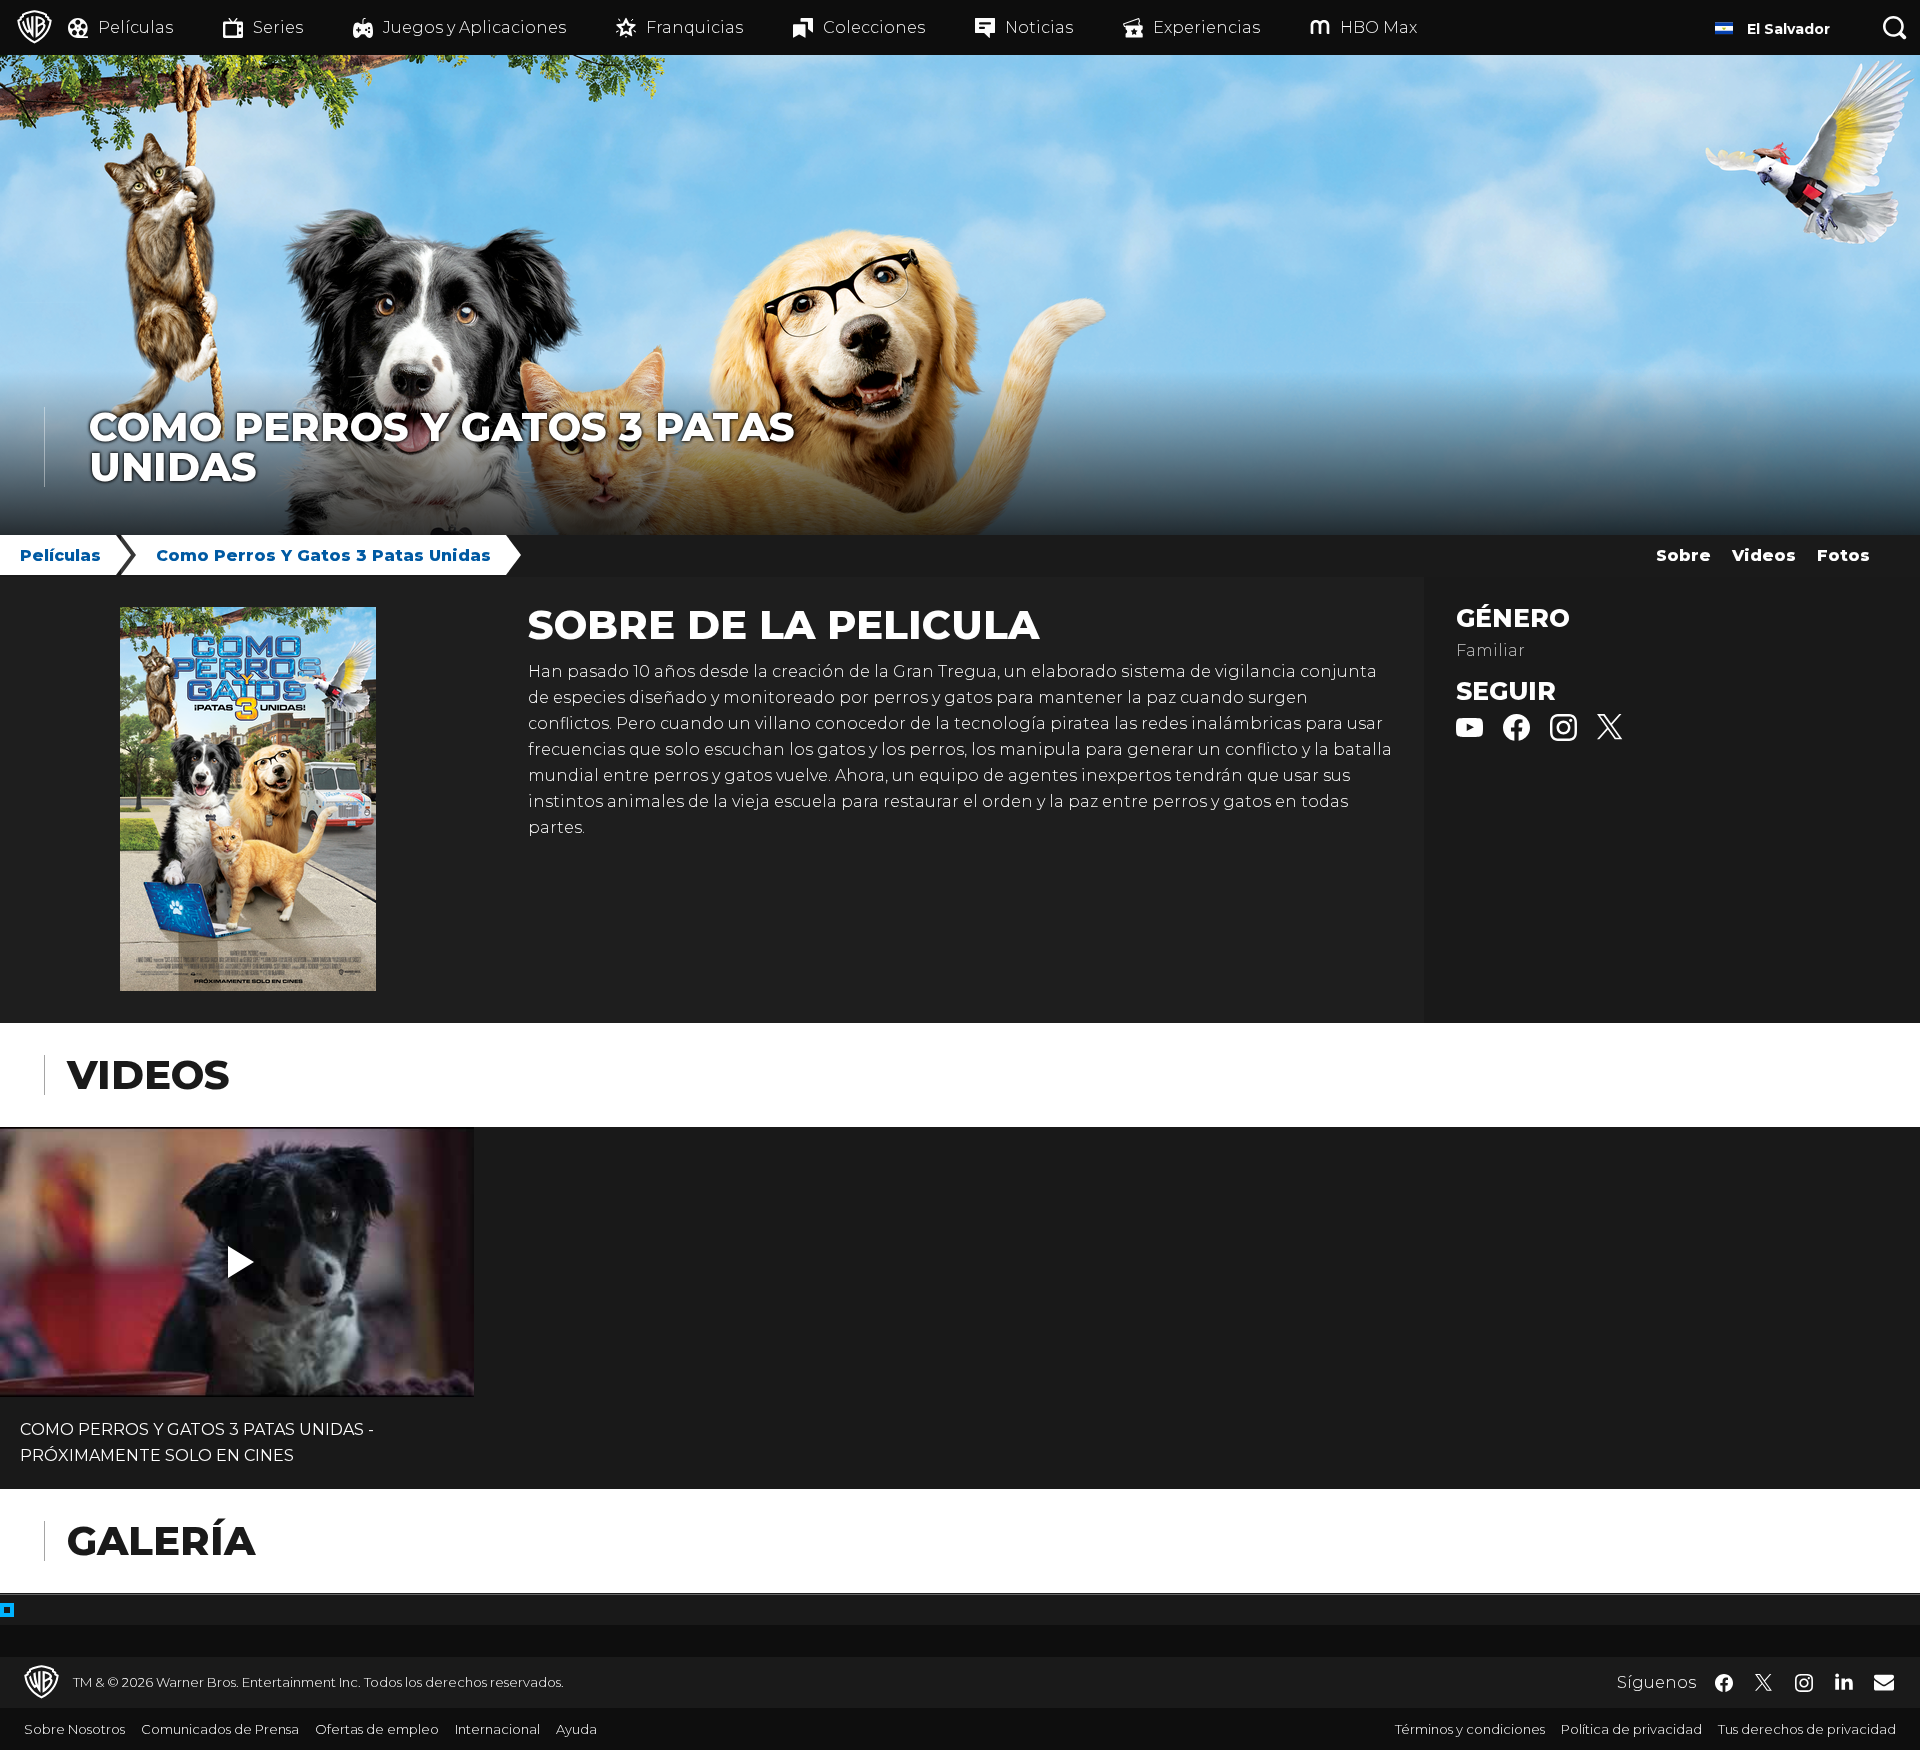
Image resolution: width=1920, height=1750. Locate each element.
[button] (241, 1262)
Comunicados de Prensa (220, 1729)
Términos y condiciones (1470, 1729)
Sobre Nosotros (74, 1729)
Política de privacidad (1631, 1729)
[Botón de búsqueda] (1895, 27)
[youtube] (1469, 735)
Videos (1764, 555)
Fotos (1843, 555)
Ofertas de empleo (377, 1729)
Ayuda (576, 1729)
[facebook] (1516, 735)
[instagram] (1563, 735)
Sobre (1683, 555)
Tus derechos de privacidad (1807, 1729)
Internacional (497, 1729)
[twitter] (1610, 735)
